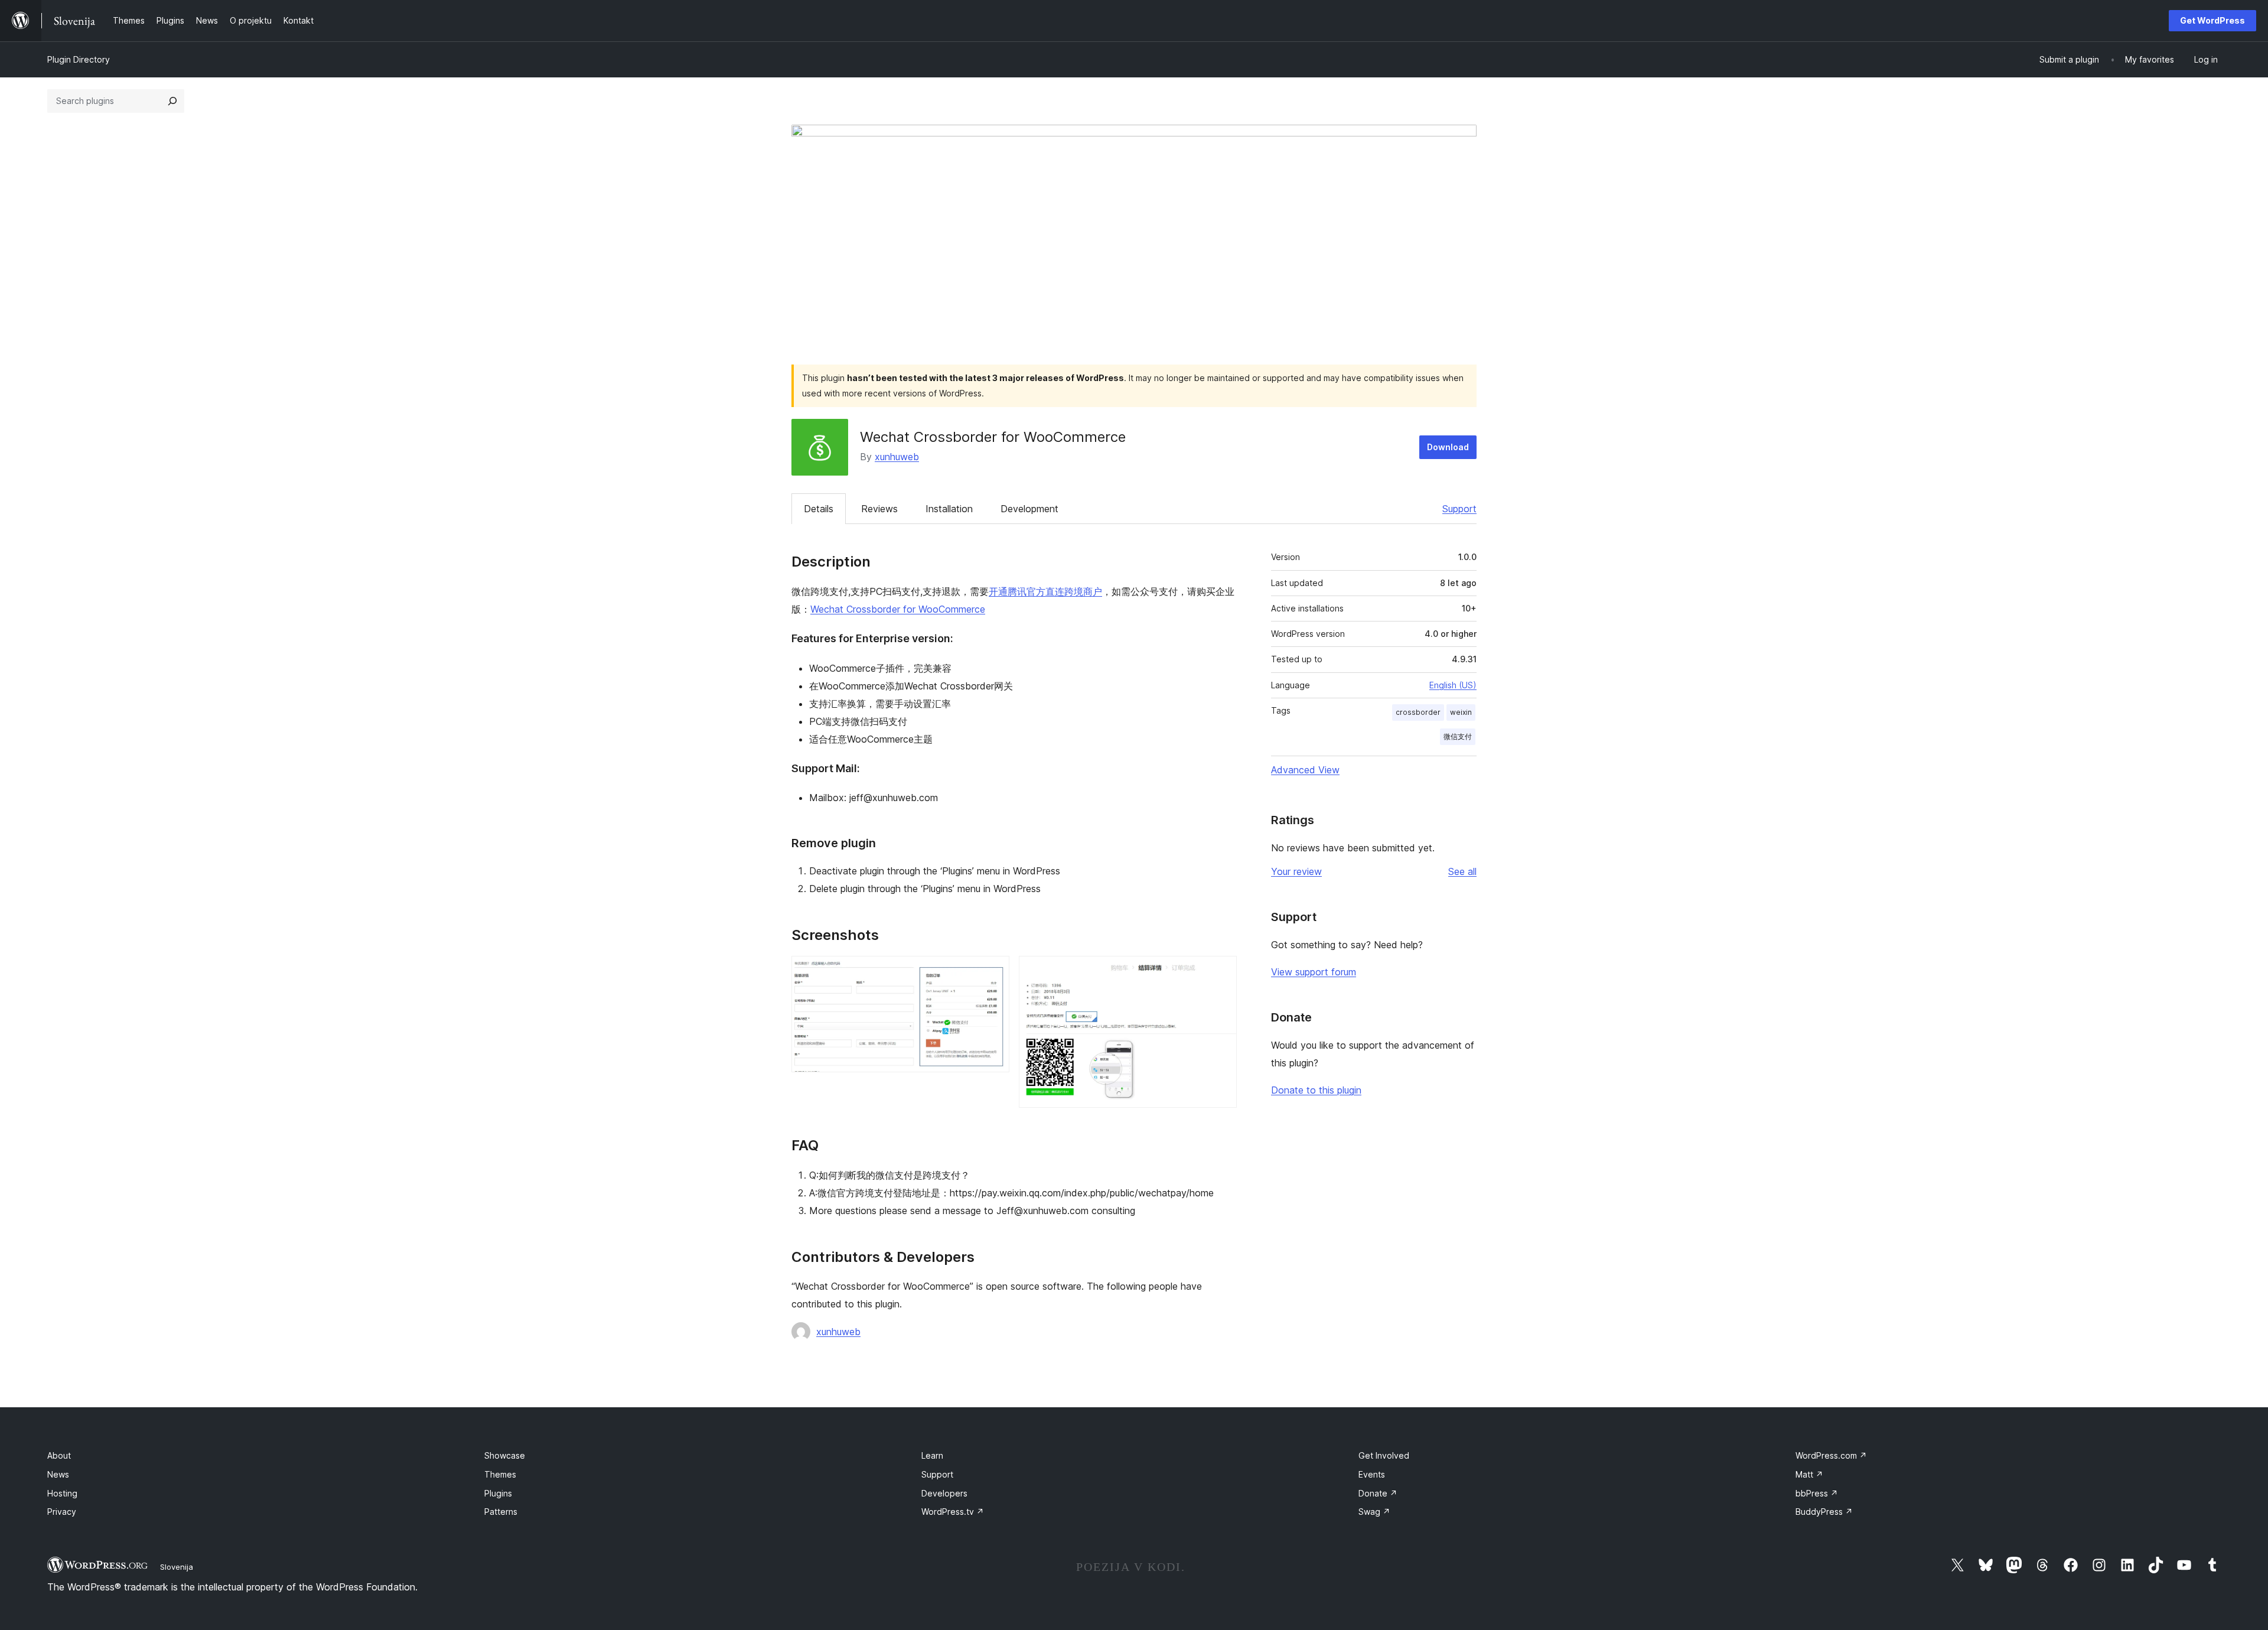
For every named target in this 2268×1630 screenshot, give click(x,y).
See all (1462, 871)
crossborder (1418, 712)
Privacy (62, 1512)
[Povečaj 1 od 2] (993, 972)
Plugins (498, 1493)
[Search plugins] (172, 101)
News (58, 1474)
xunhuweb (897, 457)
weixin (1461, 712)
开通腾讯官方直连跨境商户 (1045, 591)
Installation (949, 509)
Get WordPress (2212, 20)
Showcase (505, 1455)
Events (1372, 1474)
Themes (500, 1474)
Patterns (501, 1512)
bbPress (1817, 1493)
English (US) (1453, 685)
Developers (944, 1493)
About (59, 1455)
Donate (1378, 1493)
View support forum (1314, 972)
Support (1459, 509)
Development (1029, 509)
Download (1448, 447)
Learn (932, 1455)
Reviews (879, 509)
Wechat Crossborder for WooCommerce (898, 609)
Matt (1809, 1474)
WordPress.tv (953, 1512)
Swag (1374, 1512)
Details (819, 509)
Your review (1296, 871)
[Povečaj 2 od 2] (1221, 972)
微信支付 (1458, 736)
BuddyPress (1824, 1512)
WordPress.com (1831, 1455)
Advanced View (1305, 770)
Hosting (62, 1493)
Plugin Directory (79, 59)
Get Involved (1384, 1455)
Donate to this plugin (1316, 1090)
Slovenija (177, 1567)
